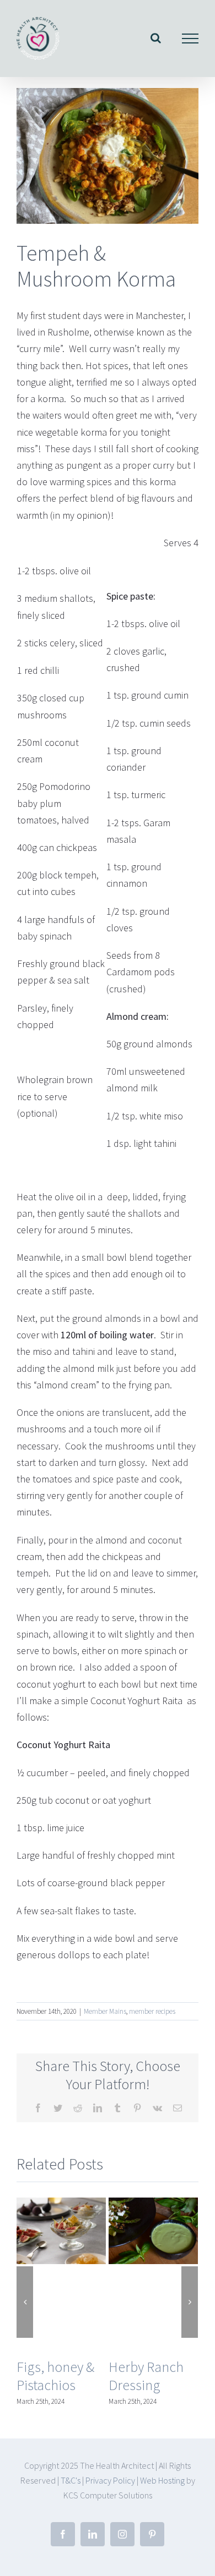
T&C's (71, 2480)
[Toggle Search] (156, 38)
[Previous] (25, 2302)
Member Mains (105, 2011)
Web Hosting (163, 2480)
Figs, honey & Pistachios (55, 2376)
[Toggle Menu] (190, 39)
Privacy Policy (110, 2480)
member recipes (152, 2011)
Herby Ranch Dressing (146, 2376)
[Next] (190, 2302)
